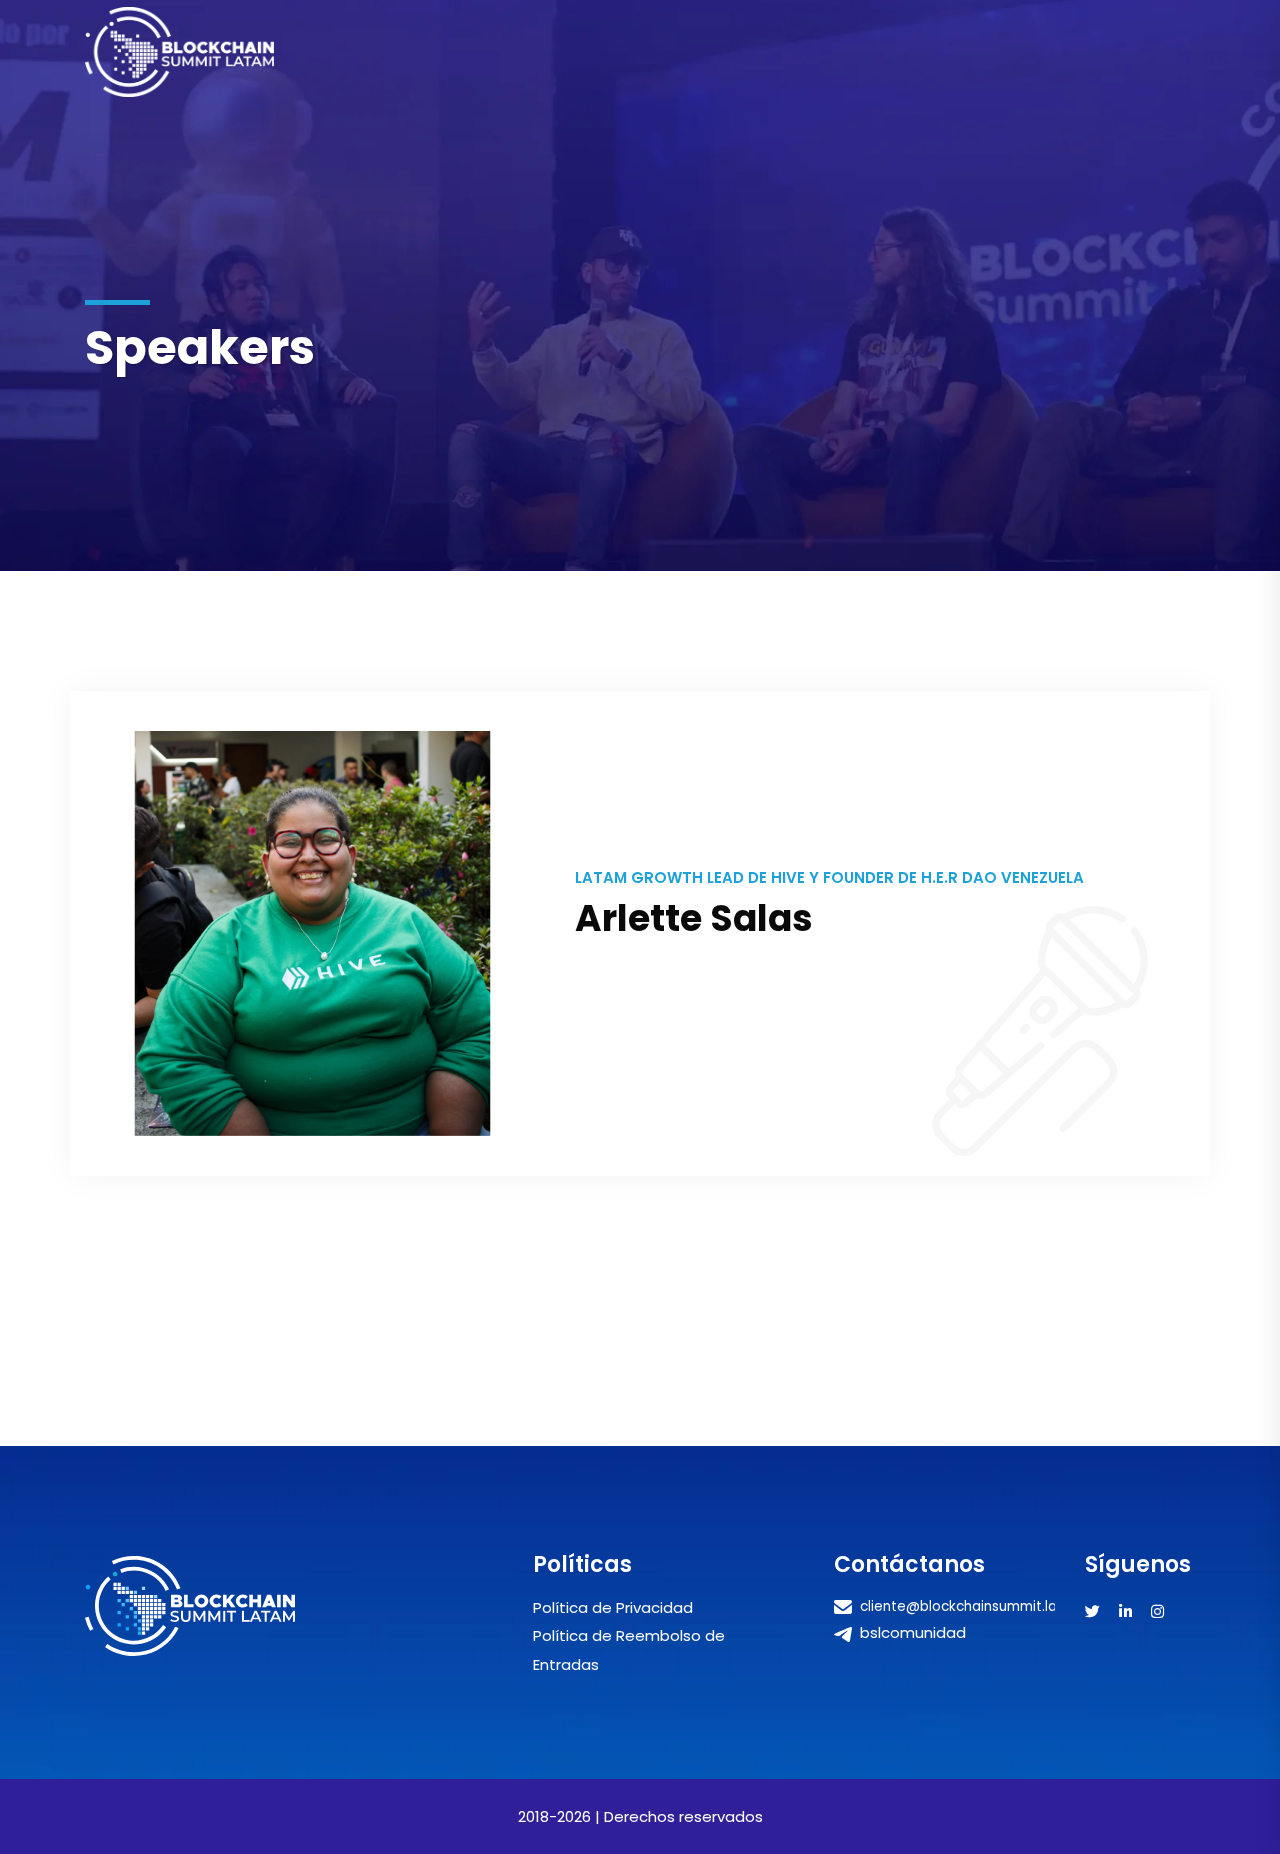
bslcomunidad (911, 1632)
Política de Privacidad (613, 1607)
